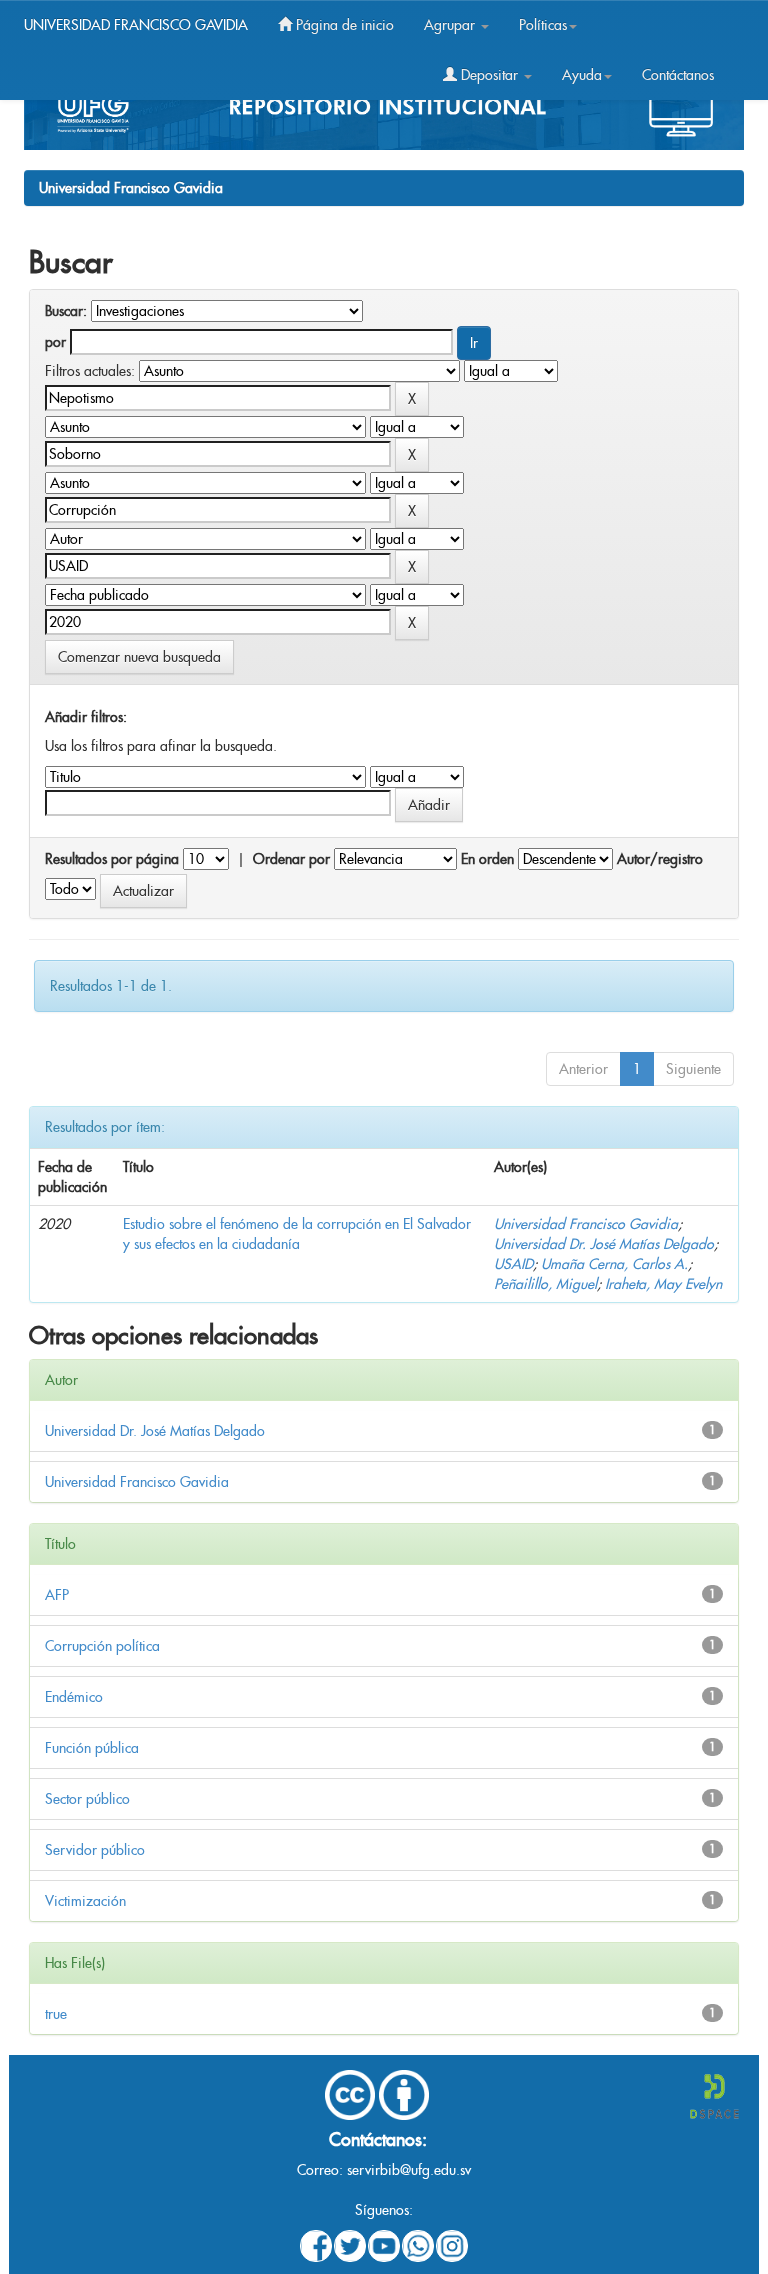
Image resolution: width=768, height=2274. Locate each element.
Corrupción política (102, 1646)
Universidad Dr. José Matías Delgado (604, 1244)
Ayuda (582, 75)
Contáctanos (678, 75)
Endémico (74, 1697)
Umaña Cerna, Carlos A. (614, 1264)
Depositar (489, 75)
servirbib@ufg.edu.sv (409, 2170)
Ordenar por (291, 859)
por (55, 342)
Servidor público (95, 1850)
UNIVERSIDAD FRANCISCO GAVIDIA (136, 25)
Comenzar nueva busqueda (139, 657)
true (56, 2014)
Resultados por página (112, 859)
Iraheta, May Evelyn (663, 1284)
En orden (487, 859)
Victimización (85, 1901)
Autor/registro (660, 859)
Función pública (92, 1748)
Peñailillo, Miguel (545, 1284)
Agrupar (451, 25)
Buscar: (66, 311)
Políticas (543, 25)
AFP (57, 1595)
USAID (513, 1264)
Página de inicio (343, 25)
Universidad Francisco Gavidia (131, 188)
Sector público (87, 1799)
